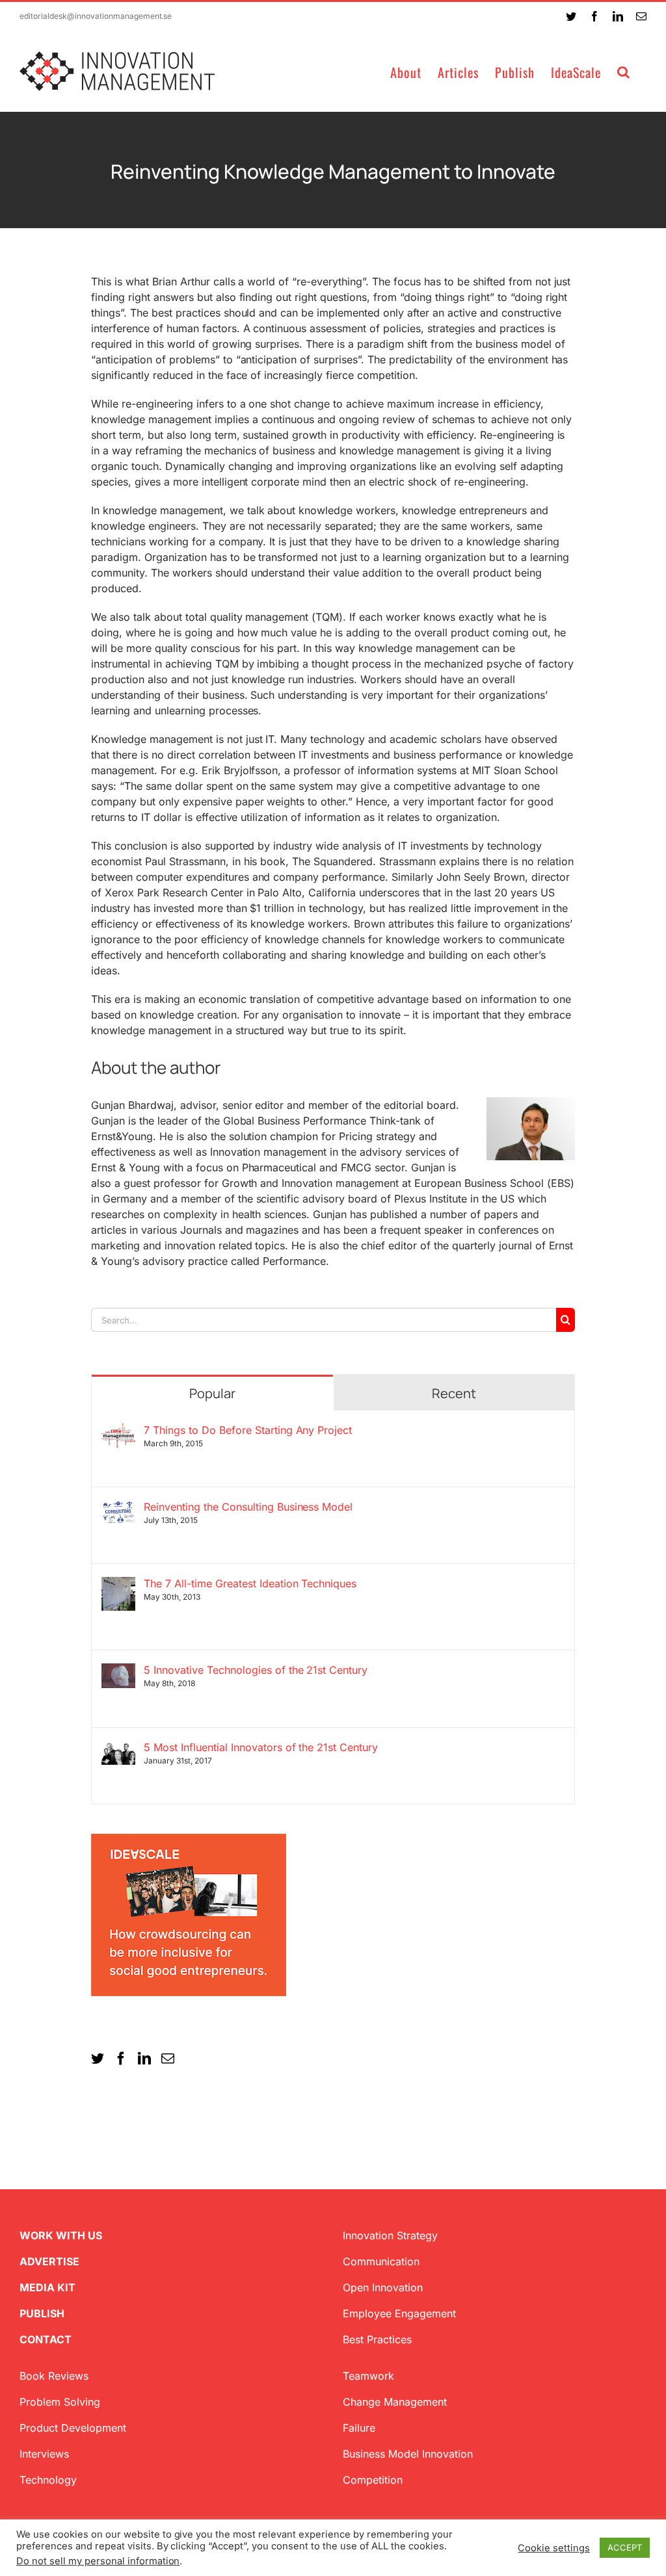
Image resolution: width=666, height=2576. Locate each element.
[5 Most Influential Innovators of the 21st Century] (118, 1749)
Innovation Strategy (390, 2235)
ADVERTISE (49, 2261)
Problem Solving (60, 2402)
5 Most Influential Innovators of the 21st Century (261, 1747)
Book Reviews (54, 2376)
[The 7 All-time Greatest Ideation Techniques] (118, 1585)
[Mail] (168, 2059)
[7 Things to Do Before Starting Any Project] (118, 1431)
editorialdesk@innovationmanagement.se (96, 16)
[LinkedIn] (144, 2059)
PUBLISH (42, 2313)
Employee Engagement (399, 2313)
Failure (359, 2428)
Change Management (395, 2402)
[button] (624, 71)
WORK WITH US (61, 2235)
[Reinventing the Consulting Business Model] (118, 1508)
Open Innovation (383, 2287)
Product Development (73, 2428)
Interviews (44, 2454)
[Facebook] (121, 2059)
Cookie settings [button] (554, 2548)
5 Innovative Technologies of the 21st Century (256, 1670)
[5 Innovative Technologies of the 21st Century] (118, 1671)
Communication (381, 2261)
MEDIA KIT (47, 2287)
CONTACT (46, 2339)
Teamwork (368, 2376)
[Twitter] (98, 2059)
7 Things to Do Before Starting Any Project (248, 1430)
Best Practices (377, 2339)
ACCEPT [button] (625, 2547)
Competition (373, 2480)
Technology (48, 2480)
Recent (454, 1393)
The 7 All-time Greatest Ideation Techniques (250, 1583)
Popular (212, 1393)
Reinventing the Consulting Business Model (248, 1507)
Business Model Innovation (408, 2454)
